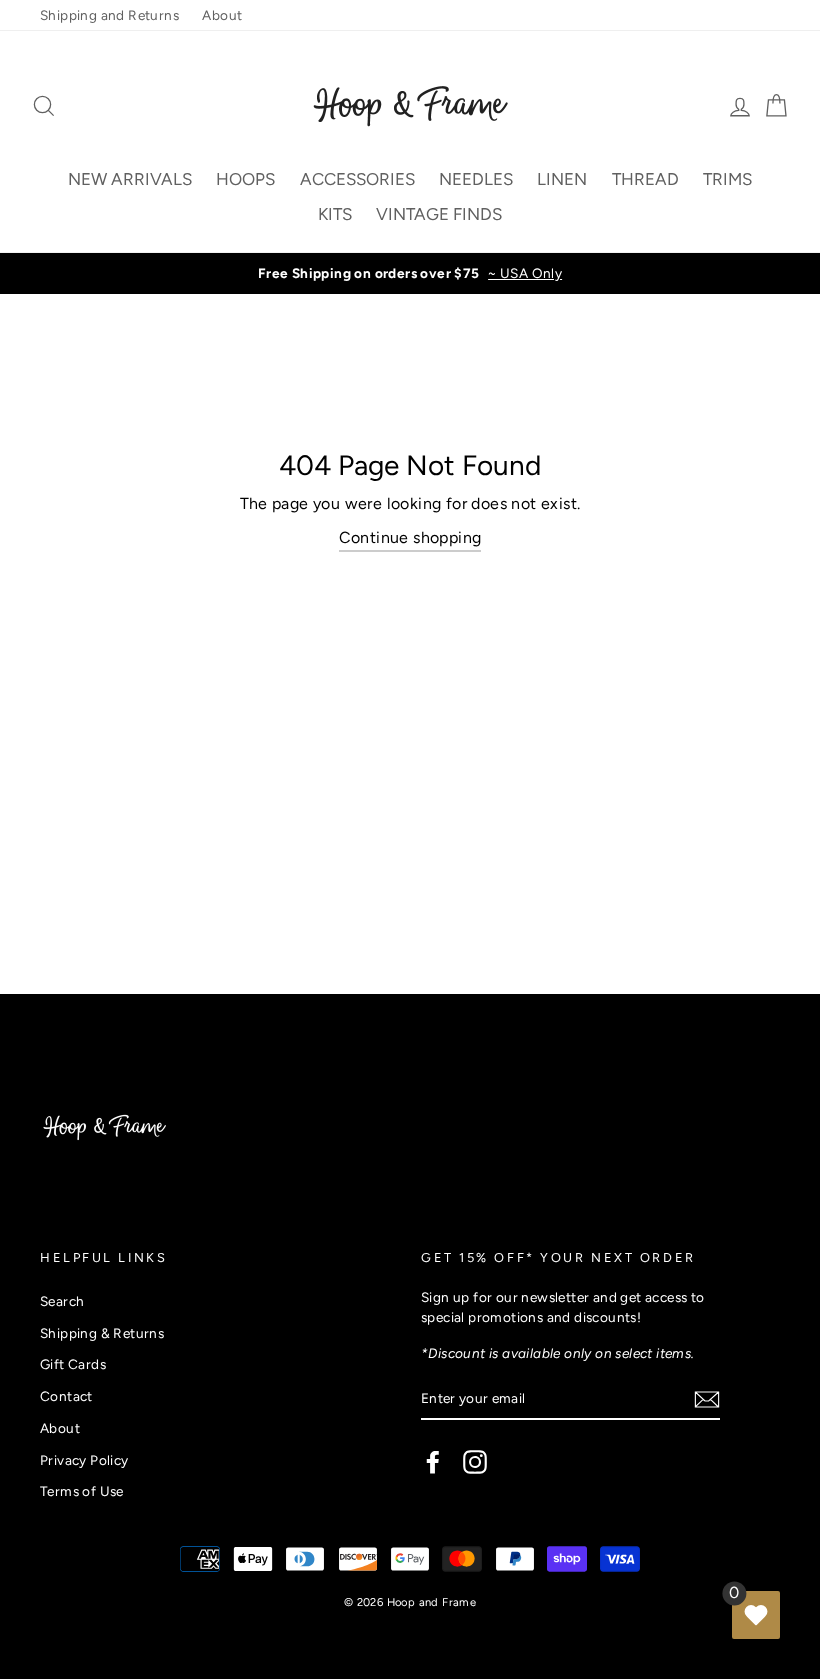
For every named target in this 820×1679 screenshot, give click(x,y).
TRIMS (727, 179)
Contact (66, 1396)
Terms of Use (82, 1491)
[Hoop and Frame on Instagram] (475, 1462)
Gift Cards (73, 1364)
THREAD (645, 179)
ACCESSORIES (357, 179)
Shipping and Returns (109, 15)
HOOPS (245, 179)
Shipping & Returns (102, 1333)
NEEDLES (476, 179)
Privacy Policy (84, 1460)
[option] (410, 273)
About (222, 15)
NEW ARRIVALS (130, 179)
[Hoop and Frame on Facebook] (433, 1462)
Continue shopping (410, 537)
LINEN (562, 179)
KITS (335, 214)
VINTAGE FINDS (439, 214)
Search (62, 1301)
